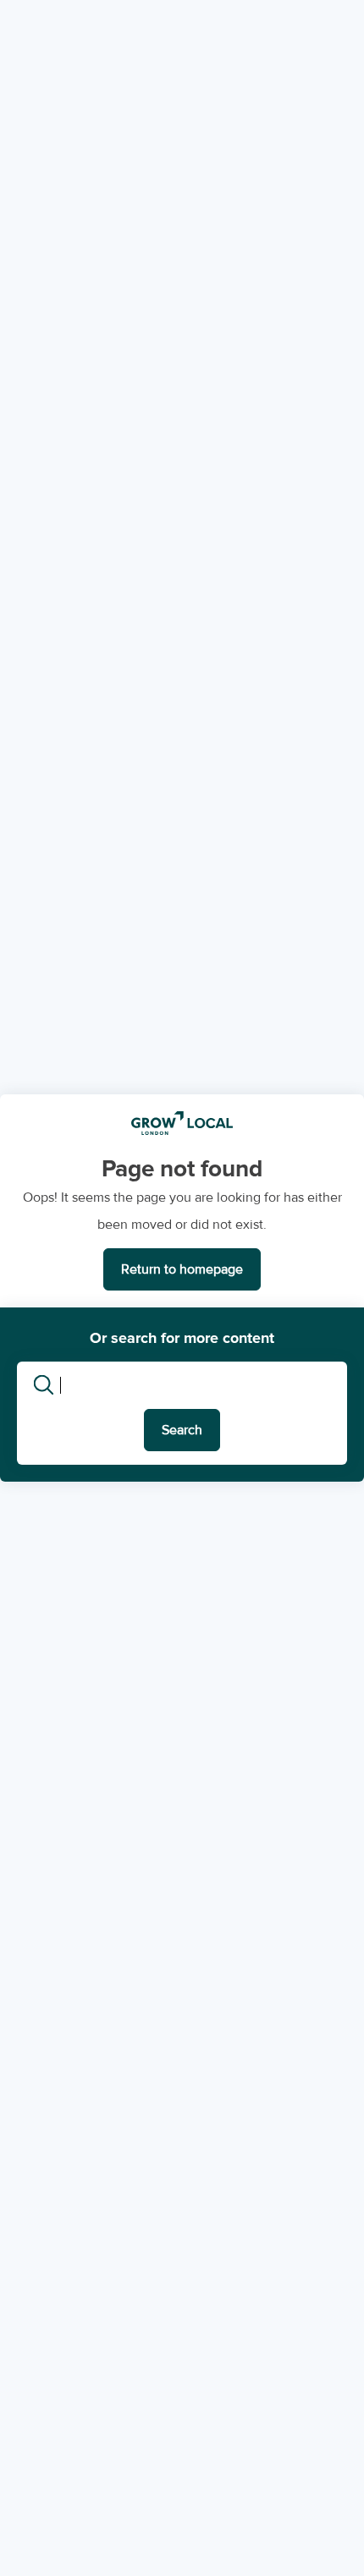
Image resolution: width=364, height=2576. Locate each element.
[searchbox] (197, 1385)
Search (182, 1430)
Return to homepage (182, 1269)
